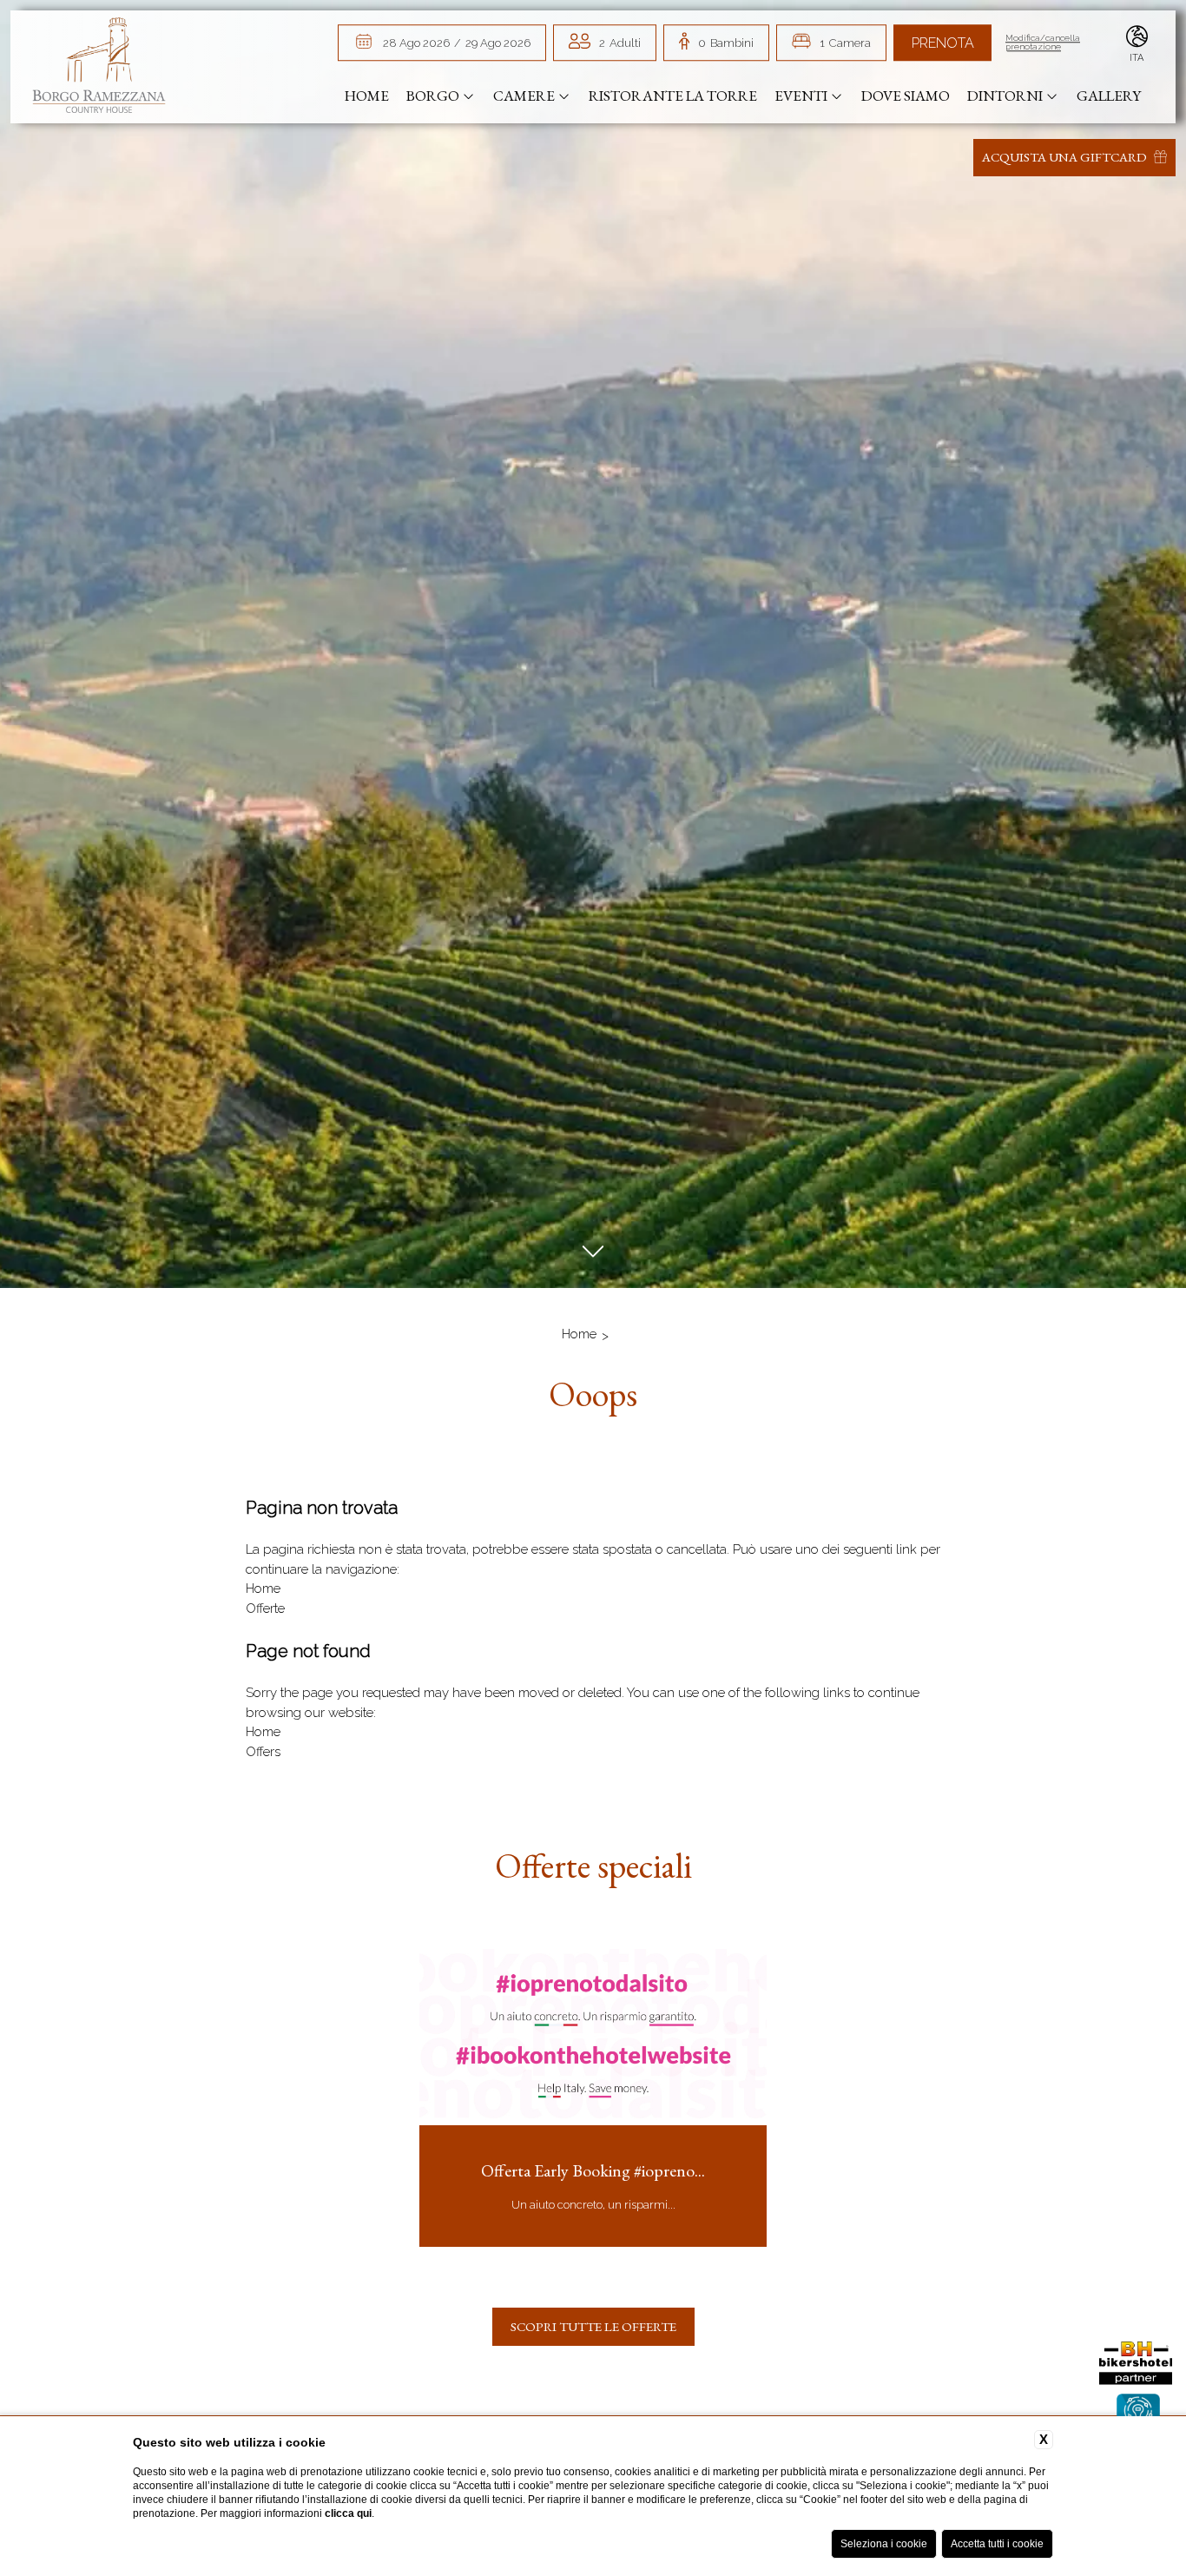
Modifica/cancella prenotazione (1043, 43)
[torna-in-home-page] (99, 68)
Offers (263, 1752)
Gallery (1109, 96)
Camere (524, 96)
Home (367, 96)
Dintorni (1005, 96)
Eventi (801, 96)
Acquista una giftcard (1066, 157)
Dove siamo (906, 96)
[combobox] (620, 43)
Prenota (943, 43)
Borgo (433, 96)
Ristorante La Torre (673, 96)
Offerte (265, 1608)
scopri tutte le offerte (593, 2326)
